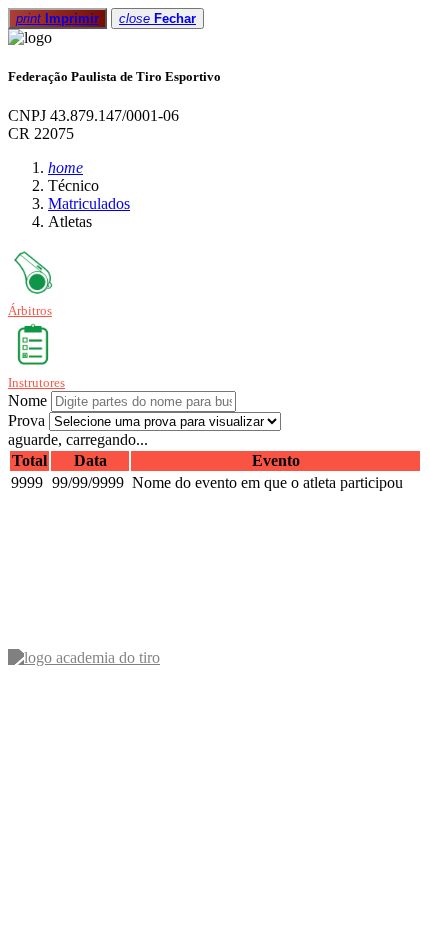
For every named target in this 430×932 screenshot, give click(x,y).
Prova (26, 420)
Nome (27, 400)
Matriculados (89, 203)
